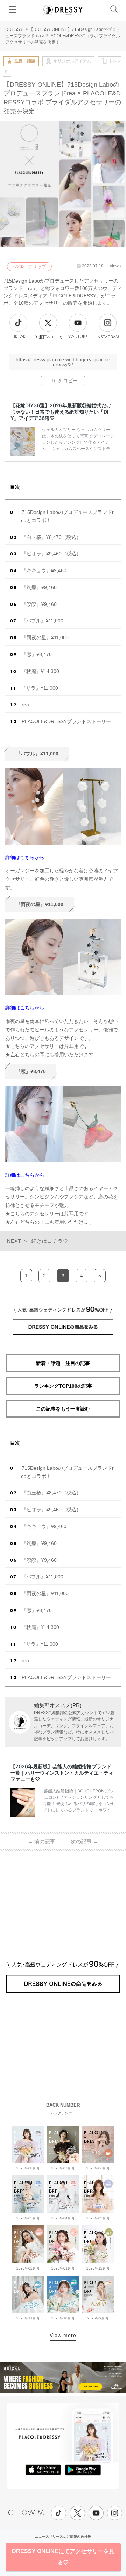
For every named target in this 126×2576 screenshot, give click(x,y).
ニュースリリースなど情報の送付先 (63, 2537)
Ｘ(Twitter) (48, 337)
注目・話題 (25, 61)
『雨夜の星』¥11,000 (45, 638)
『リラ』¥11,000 (40, 688)
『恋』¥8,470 (37, 654)
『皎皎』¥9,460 (39, 604)
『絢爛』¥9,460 (39, 587)
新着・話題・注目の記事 (63, 1363)
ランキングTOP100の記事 (63, 1386)
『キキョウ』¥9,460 (44, 570)
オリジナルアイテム (72, 61)
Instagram (108, 337)
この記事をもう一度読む (63, 1409)
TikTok (19, 337)
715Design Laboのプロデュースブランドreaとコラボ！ (67, 516)
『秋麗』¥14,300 (40, 671)
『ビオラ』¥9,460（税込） (51, 554)
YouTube (78, 337)
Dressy (63, 10)
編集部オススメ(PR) (58, 1705)
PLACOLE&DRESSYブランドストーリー (66, 721)
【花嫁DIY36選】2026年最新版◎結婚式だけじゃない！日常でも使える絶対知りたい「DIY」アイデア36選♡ (61, 412)
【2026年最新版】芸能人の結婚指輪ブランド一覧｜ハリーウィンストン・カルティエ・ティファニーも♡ (62, 1773)
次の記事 (85, 1841)
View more (63, 2335)
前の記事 (41, 1841)
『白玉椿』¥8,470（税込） (51, 537)
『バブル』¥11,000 (42, 621)
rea (25, 705)
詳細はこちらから (25, 857)
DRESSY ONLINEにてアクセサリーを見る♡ (63, 2557)
